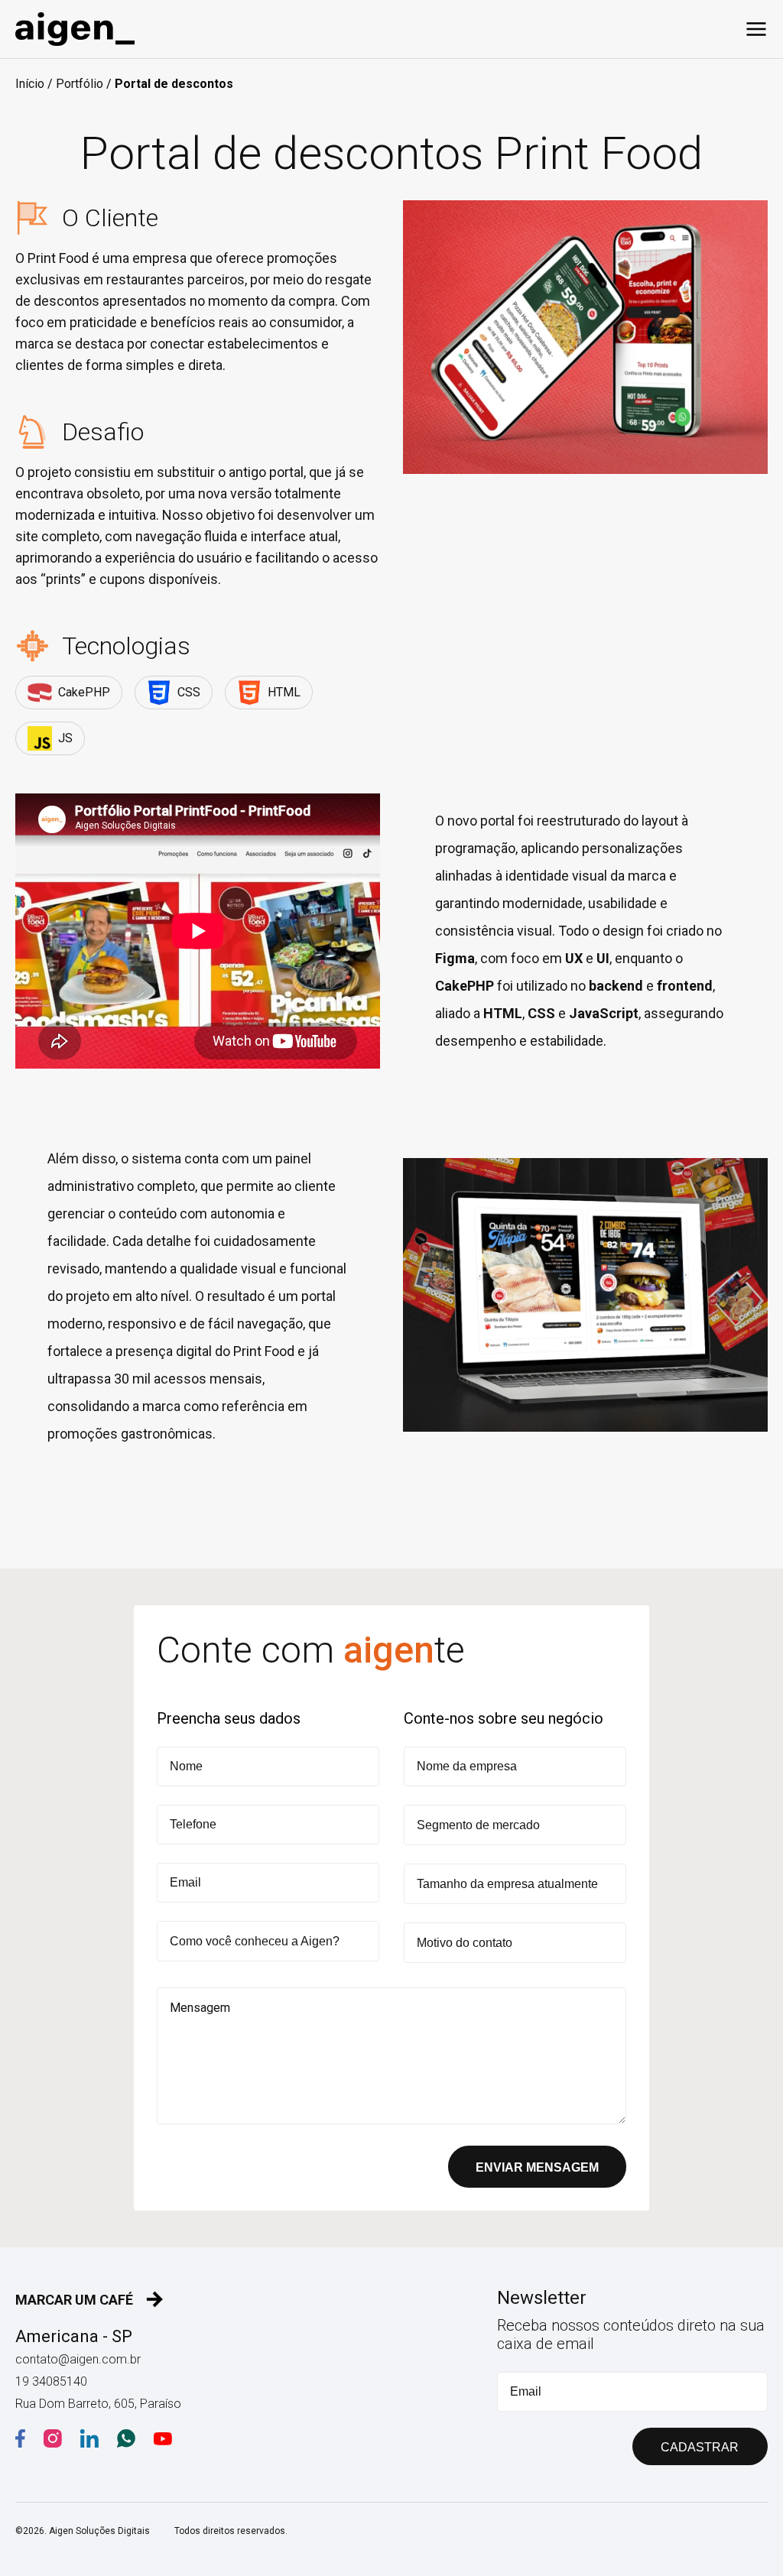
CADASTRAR (700, 2447)
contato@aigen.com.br (78, 2359)
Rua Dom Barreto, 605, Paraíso (98, 2404)
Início (30, 84)
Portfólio (80, 84)
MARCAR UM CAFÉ (74, 2300)
